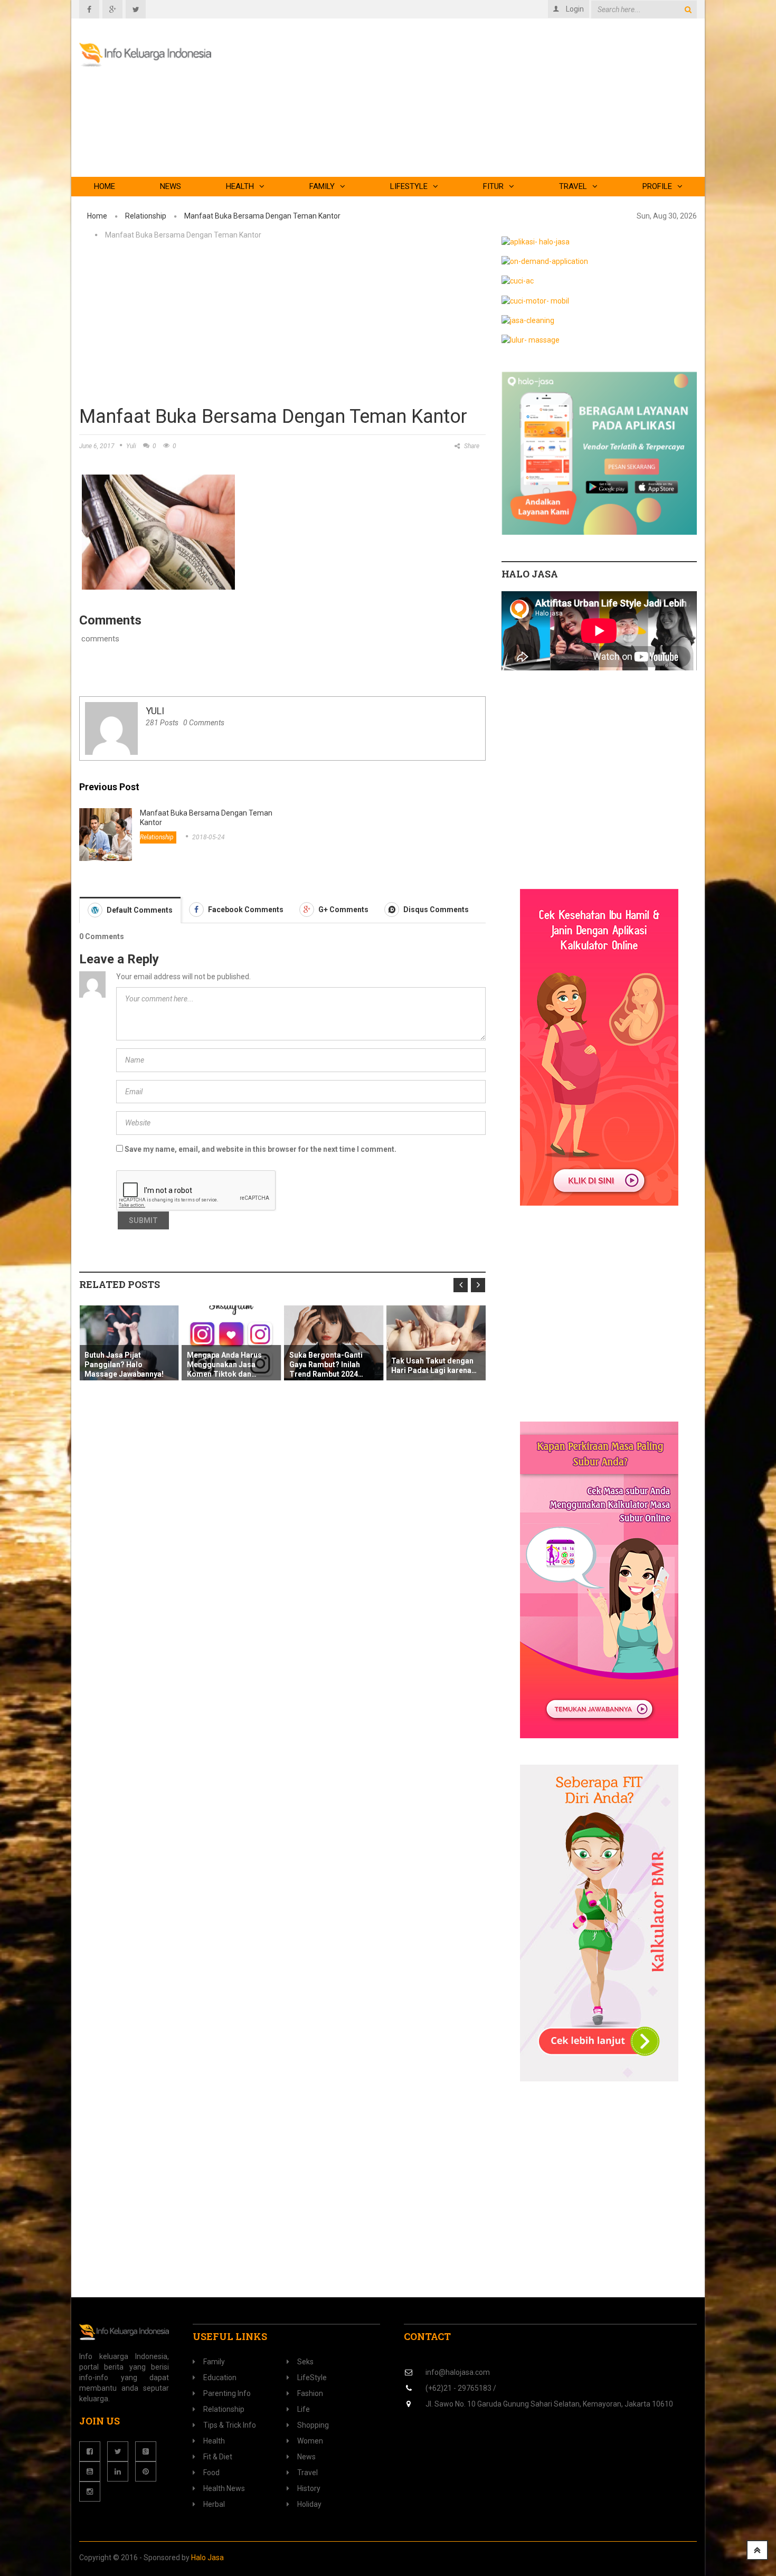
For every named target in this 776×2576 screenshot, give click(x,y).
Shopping (313, 2425)
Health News (224, 2488)
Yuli (131, 446)
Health (240, 186)
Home (105, 186)
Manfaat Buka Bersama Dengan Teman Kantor (262, 216)
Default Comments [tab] (139, 910)
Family (322, 186)
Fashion (310, 2393)
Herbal (214, 2504)
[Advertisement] (499, 103)
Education (220, 2378)
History (309, 2488)
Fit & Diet (218, 2457)
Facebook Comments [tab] (245, 910)
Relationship (146, 216)
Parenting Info (227, 2393)
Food (211, 2473)
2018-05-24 (209, 837)
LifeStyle (409, 186)
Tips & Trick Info (230, 2425)
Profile (657, 186)
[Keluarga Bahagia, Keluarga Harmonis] (145, 55)
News (171, 186)
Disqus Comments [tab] (435, 910)
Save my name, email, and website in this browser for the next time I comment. (261, 1149)
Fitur (493, 186)
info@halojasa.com (458, 2372)
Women (310, 2441)
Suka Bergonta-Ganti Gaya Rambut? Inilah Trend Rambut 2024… (249, 1365)
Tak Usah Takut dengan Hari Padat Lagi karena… (356, 1366)
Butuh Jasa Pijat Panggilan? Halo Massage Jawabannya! (456, 1365)
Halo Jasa (207, 2558)
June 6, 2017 (97, 446)
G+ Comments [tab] (343, 910)
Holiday (309, 2504)
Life (304, 2409)
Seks (305, 2362)
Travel (573, 186)
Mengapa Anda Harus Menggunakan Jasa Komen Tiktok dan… (147, 1365)
